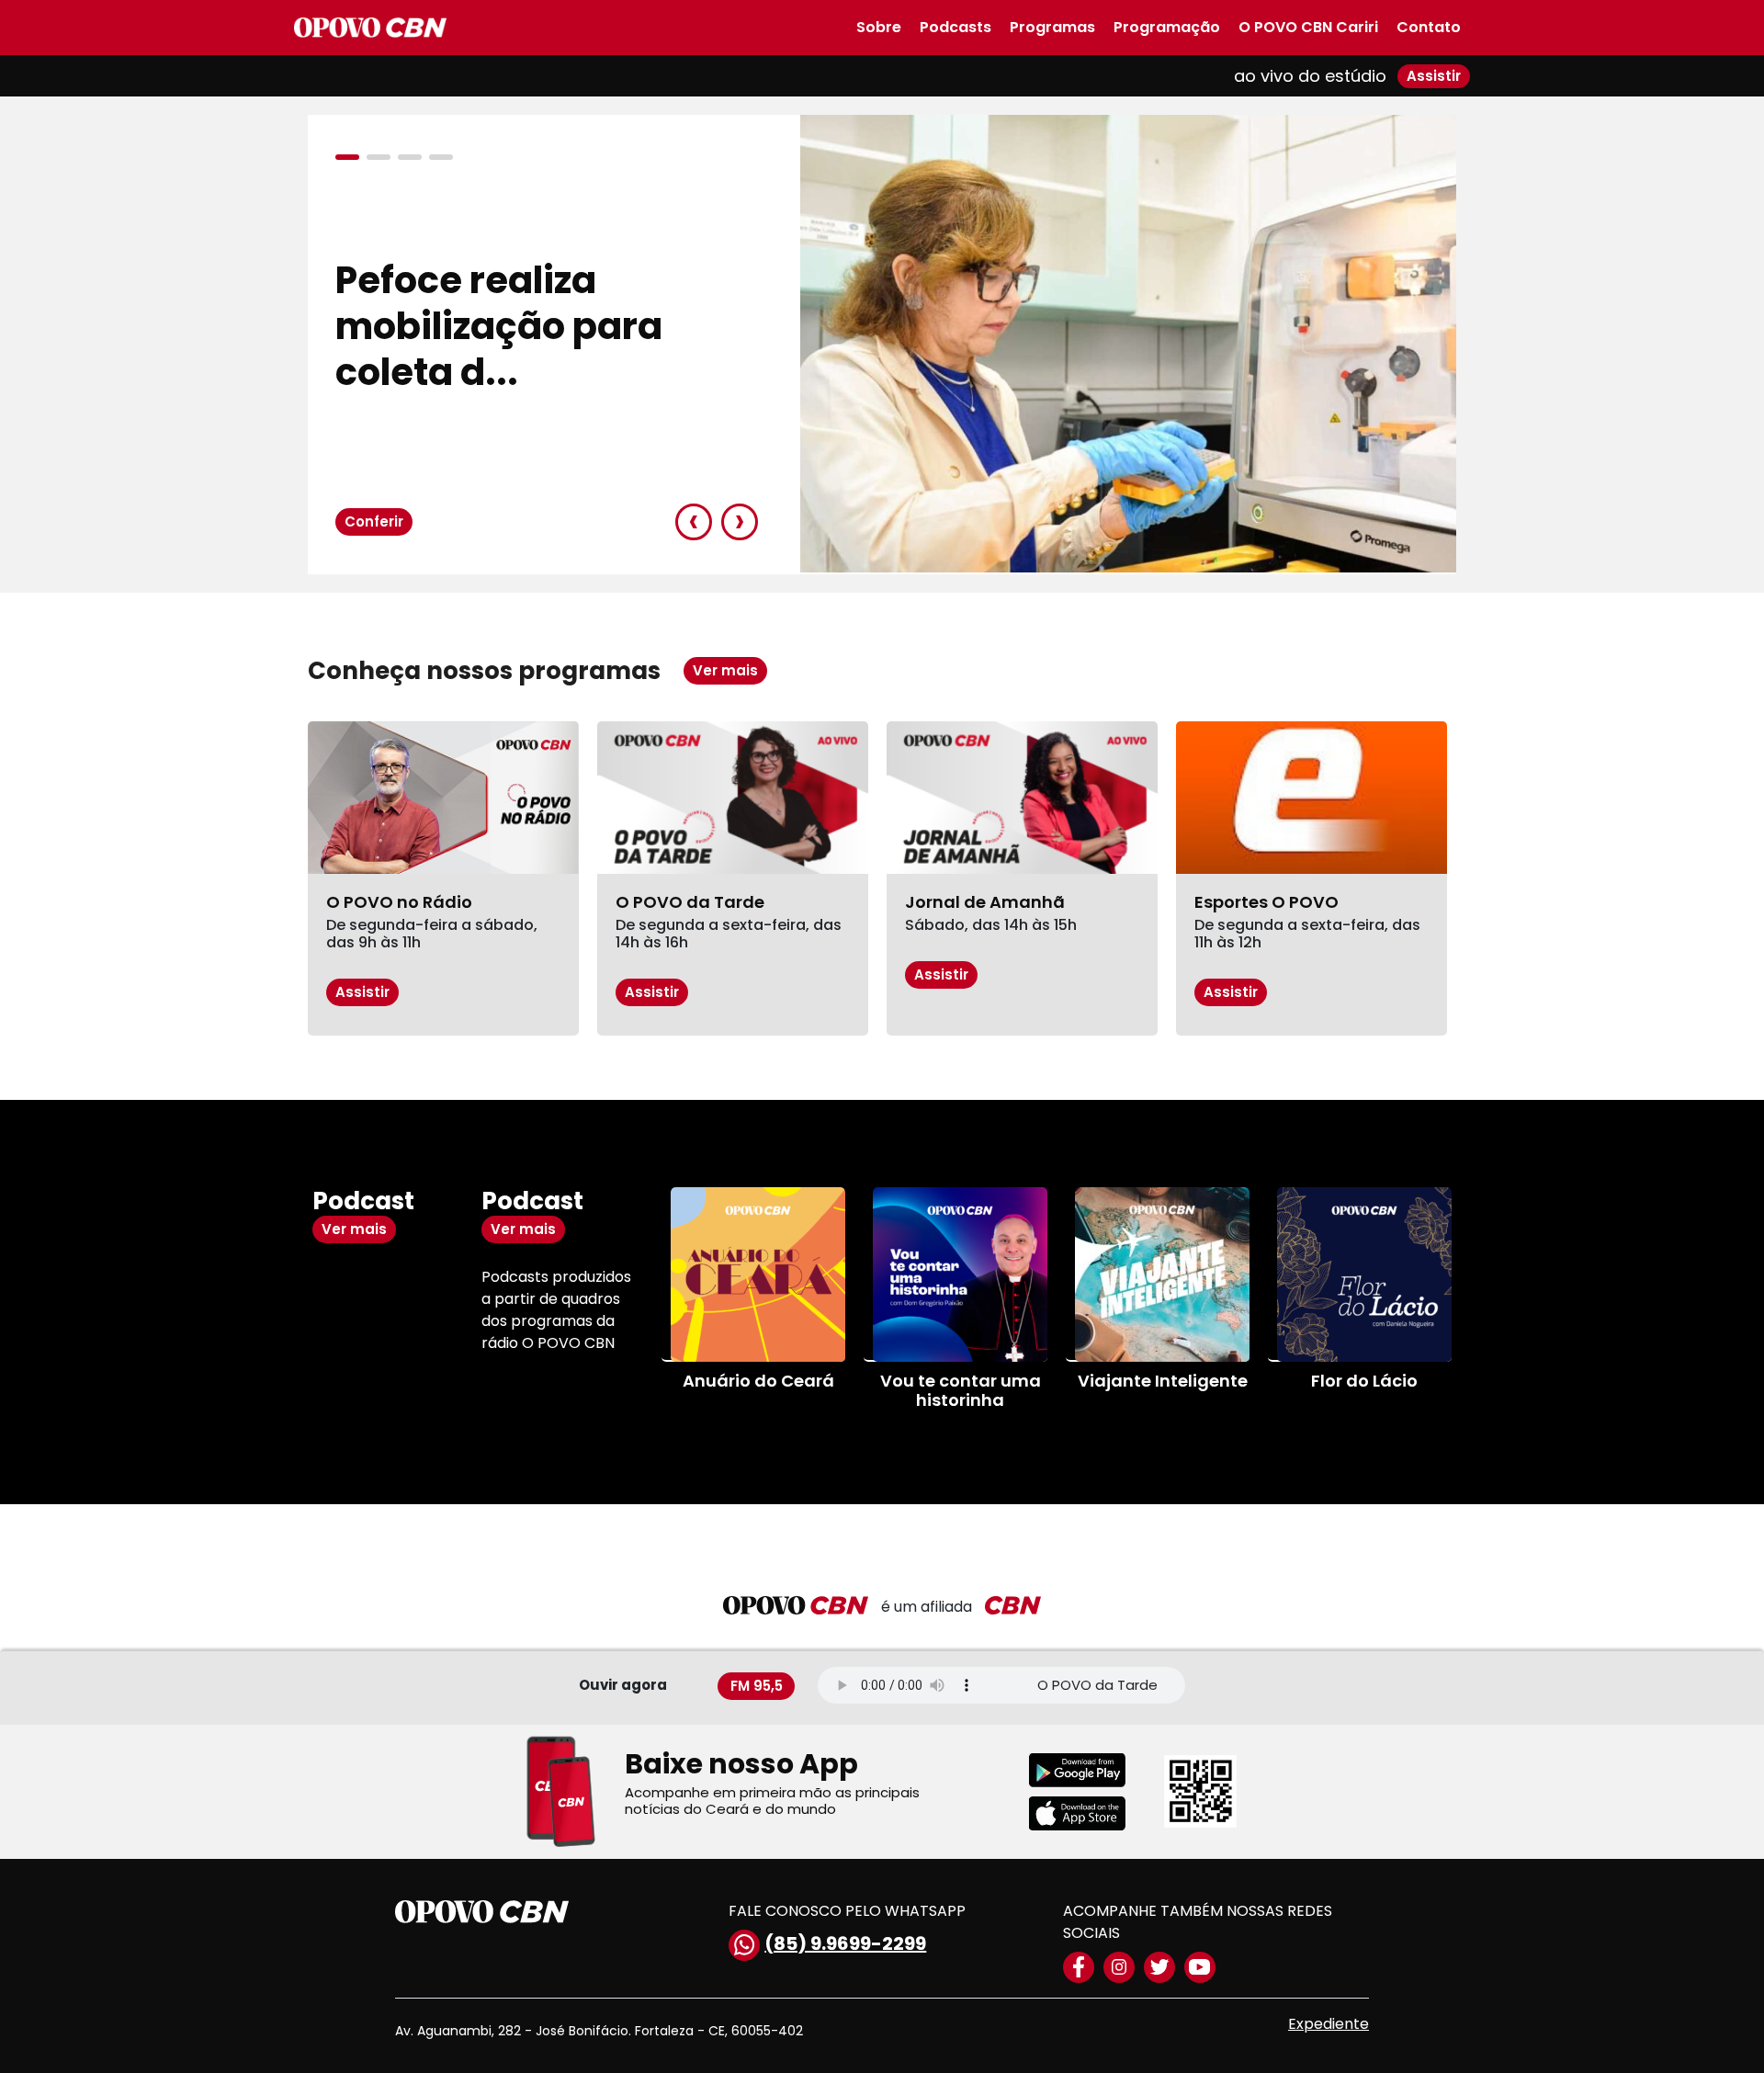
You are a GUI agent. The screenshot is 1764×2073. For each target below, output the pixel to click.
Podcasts (955, 27)
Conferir (374, 521)
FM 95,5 (757, 1685)
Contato (1429, 27)
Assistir (1434, 76)
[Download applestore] (1089, 1813)
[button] (351, 157)
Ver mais (725, 670)
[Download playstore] (1089, 1770)
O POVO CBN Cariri (1308, 27)
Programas (1052, 27)
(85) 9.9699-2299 (845, 1943)
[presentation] (694, 522)
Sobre (879, 27)
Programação (1167, 27)
